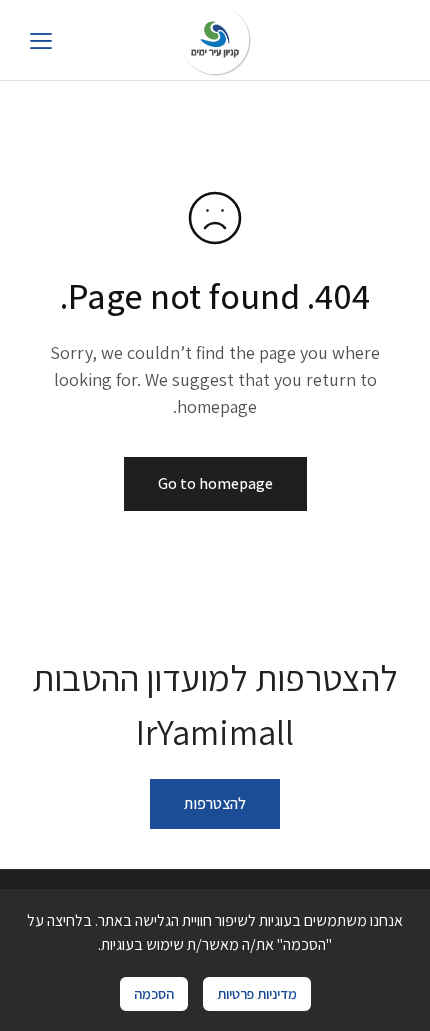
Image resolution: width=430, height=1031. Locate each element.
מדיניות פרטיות (257, 993)
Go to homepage (215, 483)
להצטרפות (215, 803)
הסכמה (154, 993)
